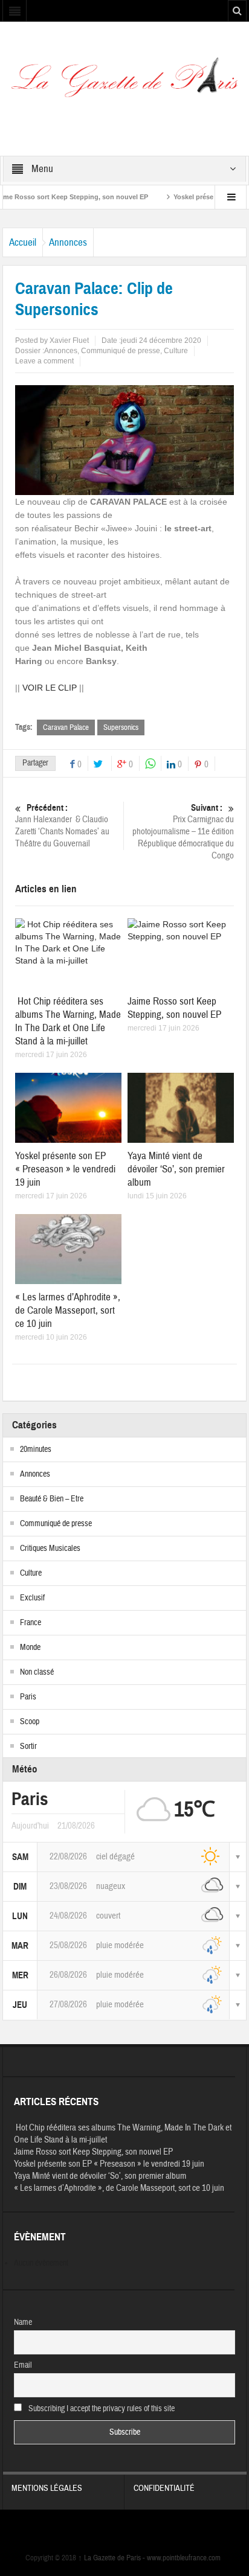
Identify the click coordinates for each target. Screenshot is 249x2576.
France (31, 1623)
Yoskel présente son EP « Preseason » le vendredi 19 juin (65, 1169)
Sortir (28, 1747)
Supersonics (121, 727)
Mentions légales (47, 2488)
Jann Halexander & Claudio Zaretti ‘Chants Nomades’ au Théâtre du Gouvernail (62, 826)
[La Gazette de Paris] (124, 82)
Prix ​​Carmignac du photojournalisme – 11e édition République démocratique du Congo (183, 832)
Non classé (37, 1672)
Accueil (23, 242)
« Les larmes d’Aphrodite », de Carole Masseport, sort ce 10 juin (68, 1310)
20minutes (36, 1449)
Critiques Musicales (50, 1548)
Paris (28, 1697)
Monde (30, 1648)
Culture (176, 351)
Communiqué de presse (121, 351)
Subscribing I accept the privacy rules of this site (101, 2409)
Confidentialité (164, 2488)
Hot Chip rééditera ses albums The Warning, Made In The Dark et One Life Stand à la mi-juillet (68, 1021)
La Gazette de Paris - (112, 2558)
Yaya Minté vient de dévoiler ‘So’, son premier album (176, 1169)
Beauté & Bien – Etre (52, 1499)
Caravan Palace (66, 727)
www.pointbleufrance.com (184, 2558)
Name (23, 2322)
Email (23, 2365)
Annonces (68, 242)
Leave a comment (44, 361)
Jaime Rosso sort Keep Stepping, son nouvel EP (174, 1008)
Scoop (30, 1722)
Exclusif (32, 1598)
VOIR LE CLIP (50, 688)
